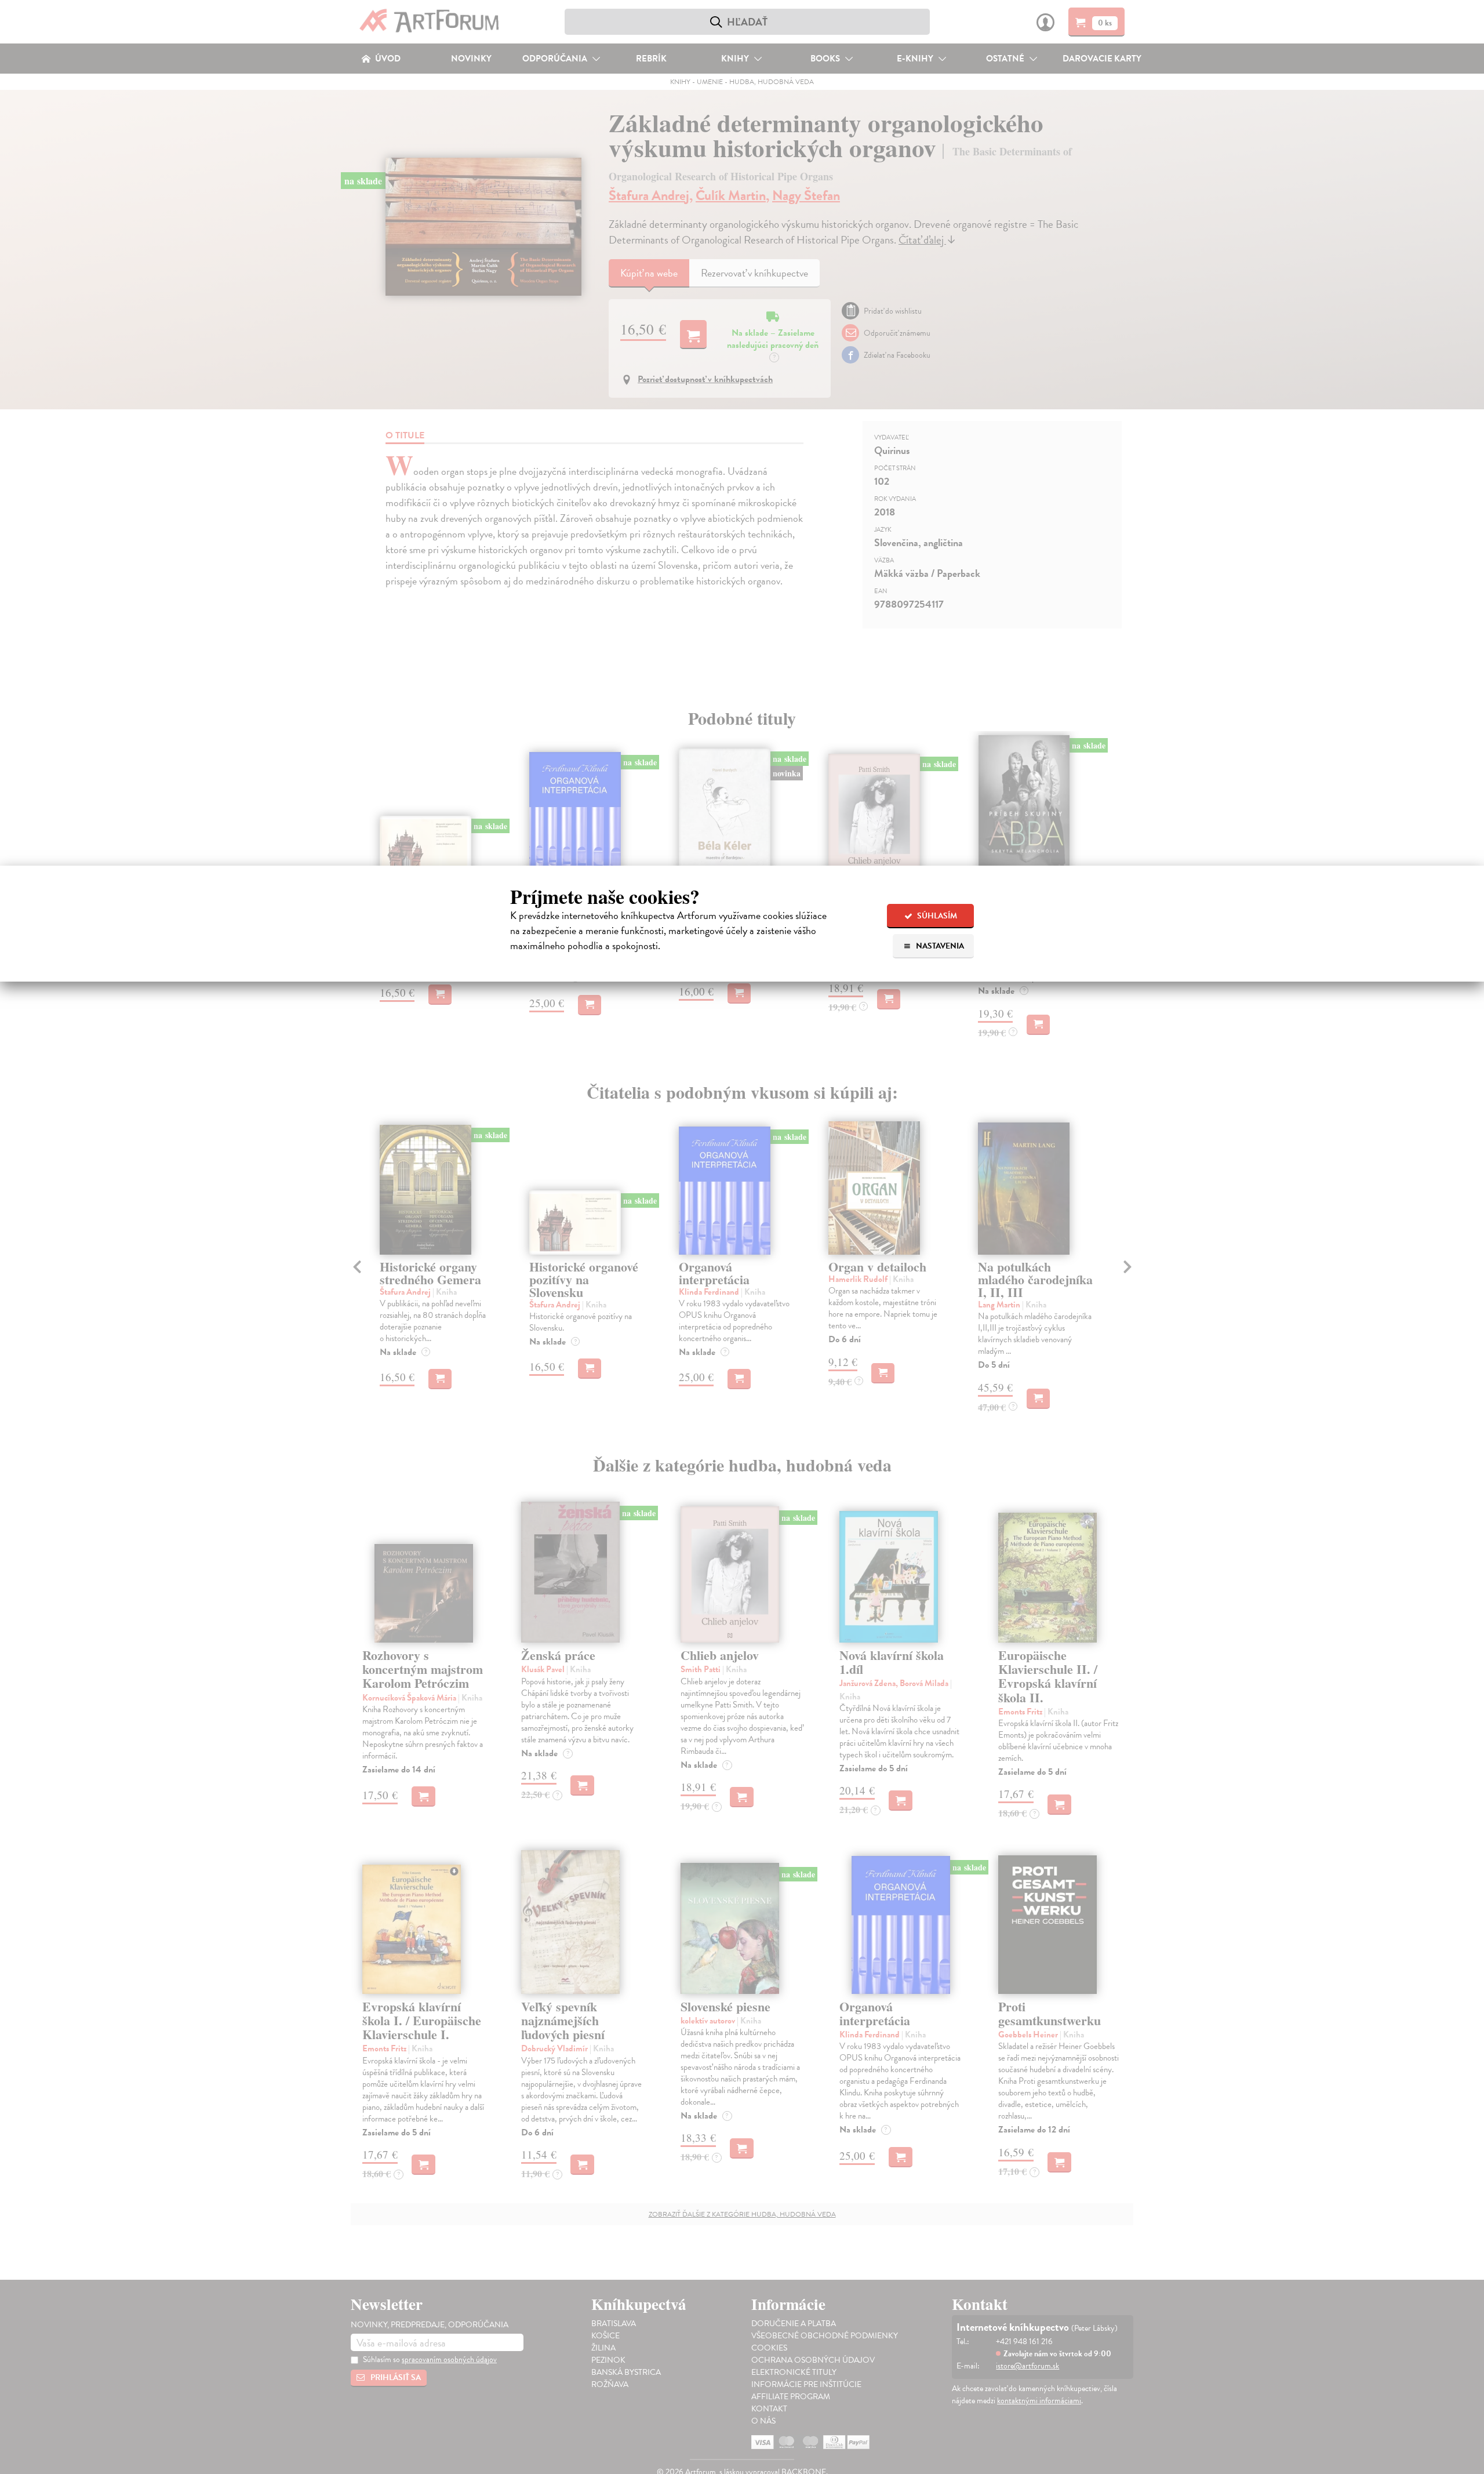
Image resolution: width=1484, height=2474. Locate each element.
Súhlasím (936, 916)
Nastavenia (939, 946)
